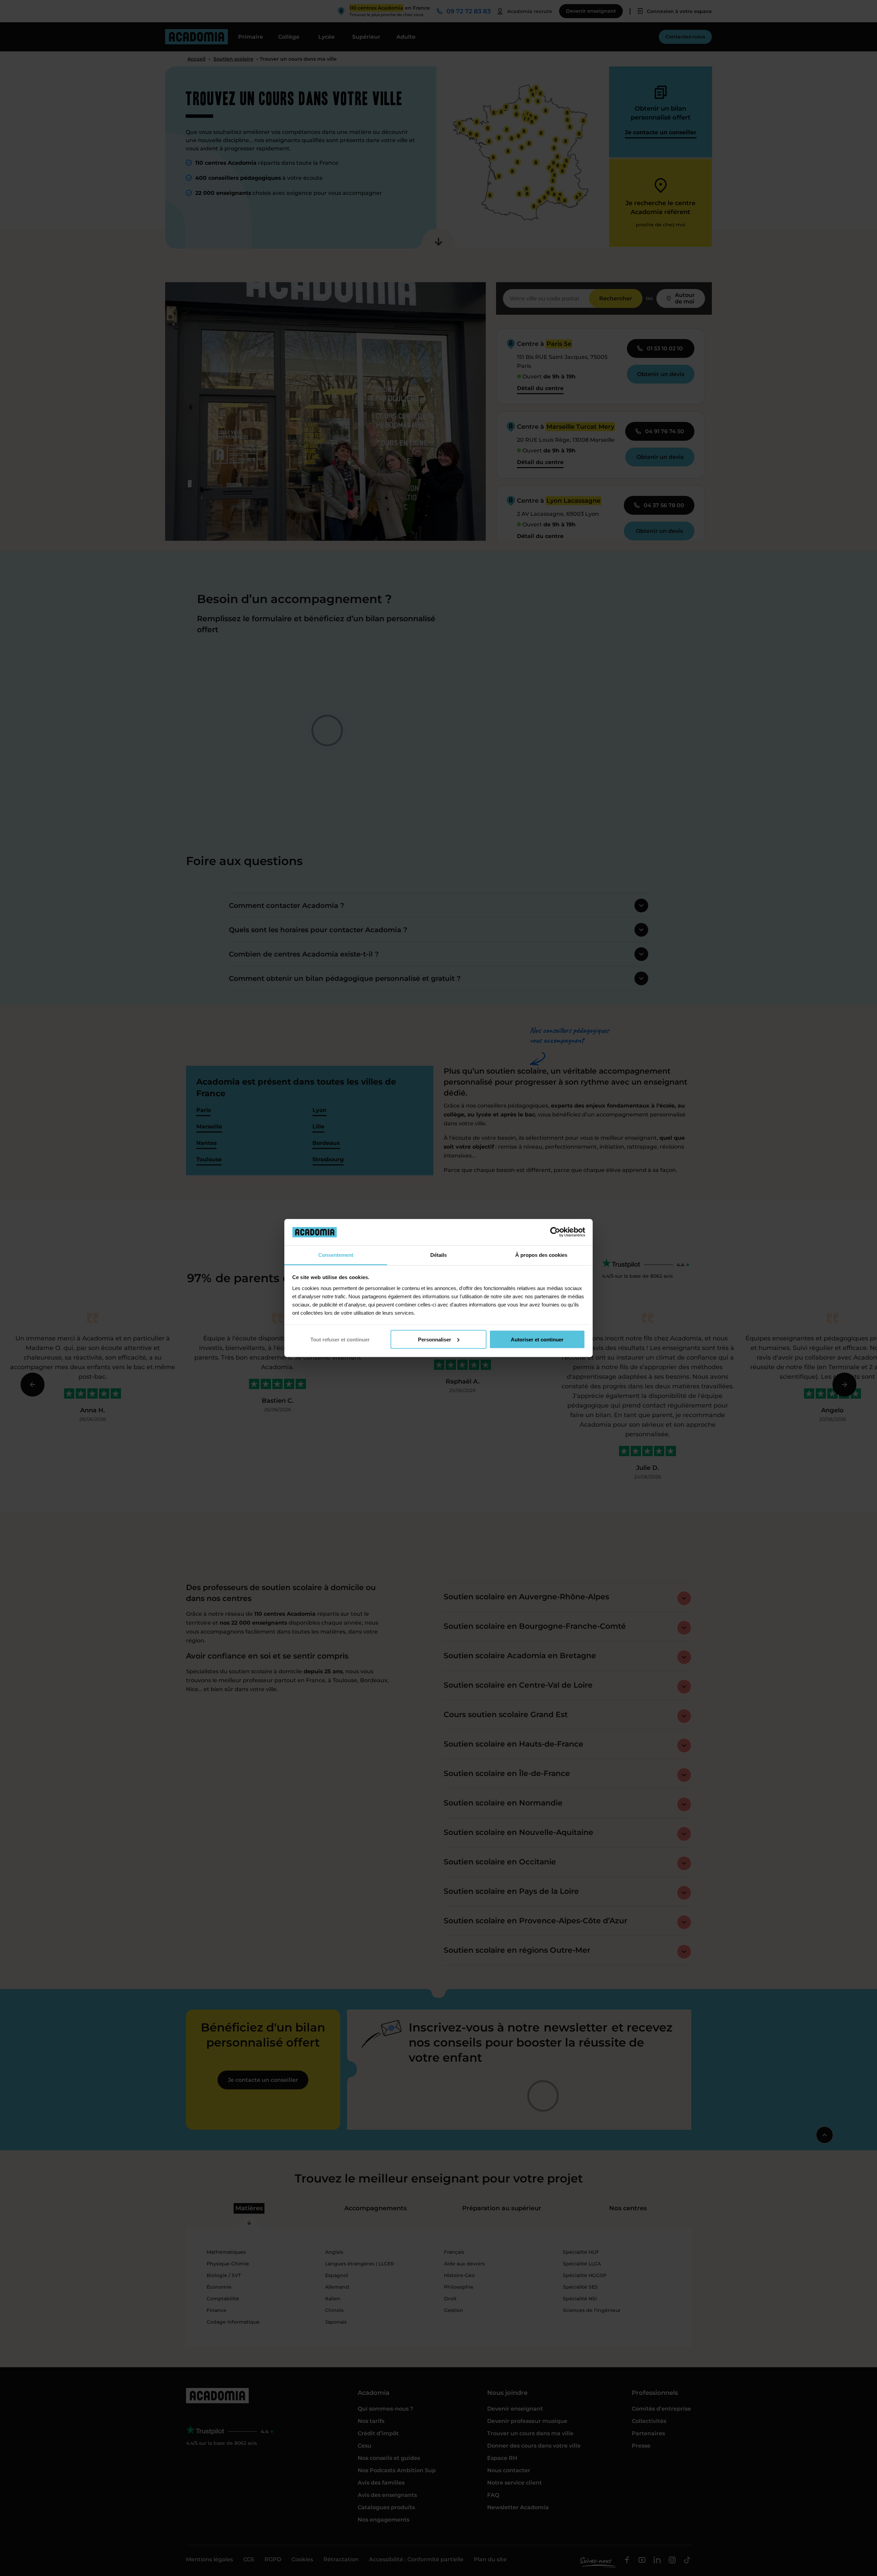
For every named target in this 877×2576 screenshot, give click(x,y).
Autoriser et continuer (537, 1339)
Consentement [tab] (336, 1255)
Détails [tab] (438, 1255)
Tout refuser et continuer (340, 1339)
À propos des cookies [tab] (541, 1255)
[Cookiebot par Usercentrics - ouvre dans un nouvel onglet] (555, 1232)
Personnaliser (435, 1339)
